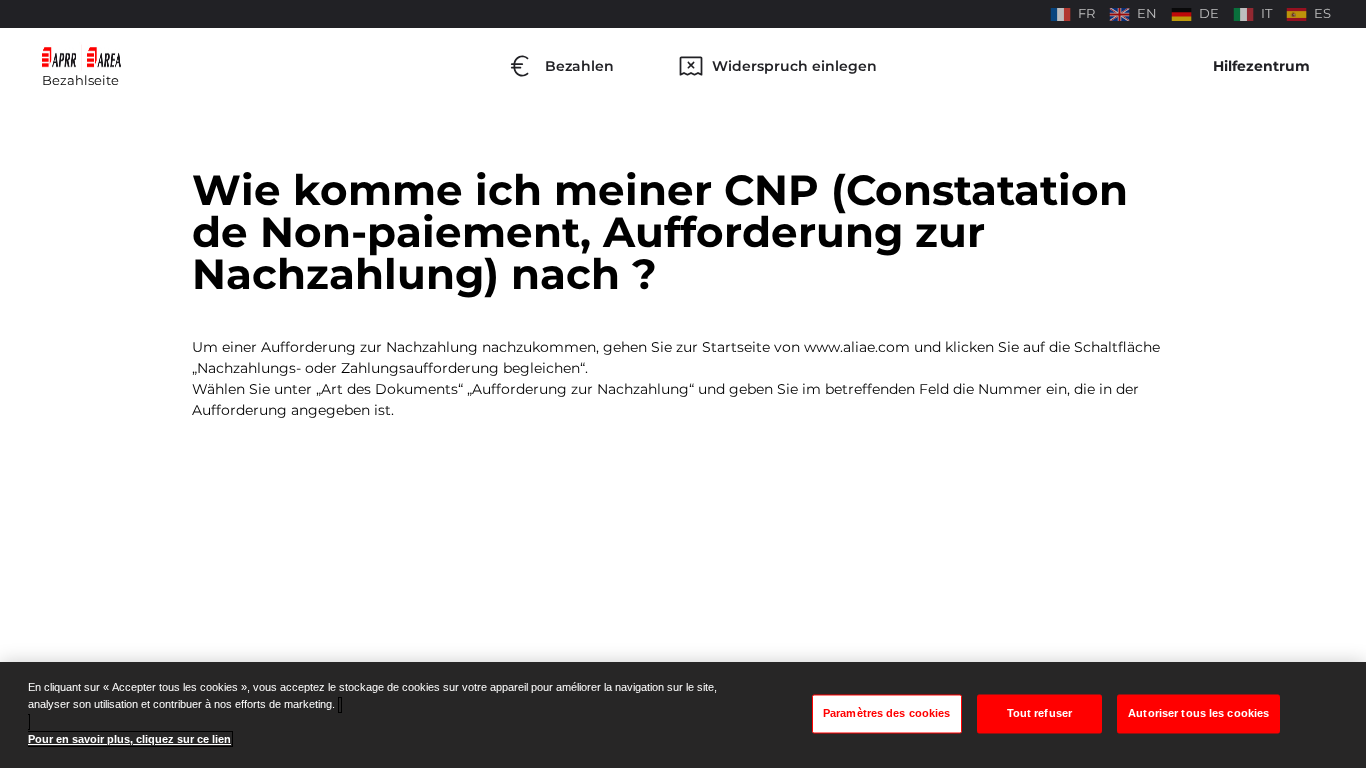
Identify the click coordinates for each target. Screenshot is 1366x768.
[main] (683, 715)
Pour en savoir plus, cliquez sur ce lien (129, 739)
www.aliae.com (857, 347)
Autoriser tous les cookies (1198, 713)
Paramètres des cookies (887, 713)
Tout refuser (1039, 713)
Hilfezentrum (1261, 66)
